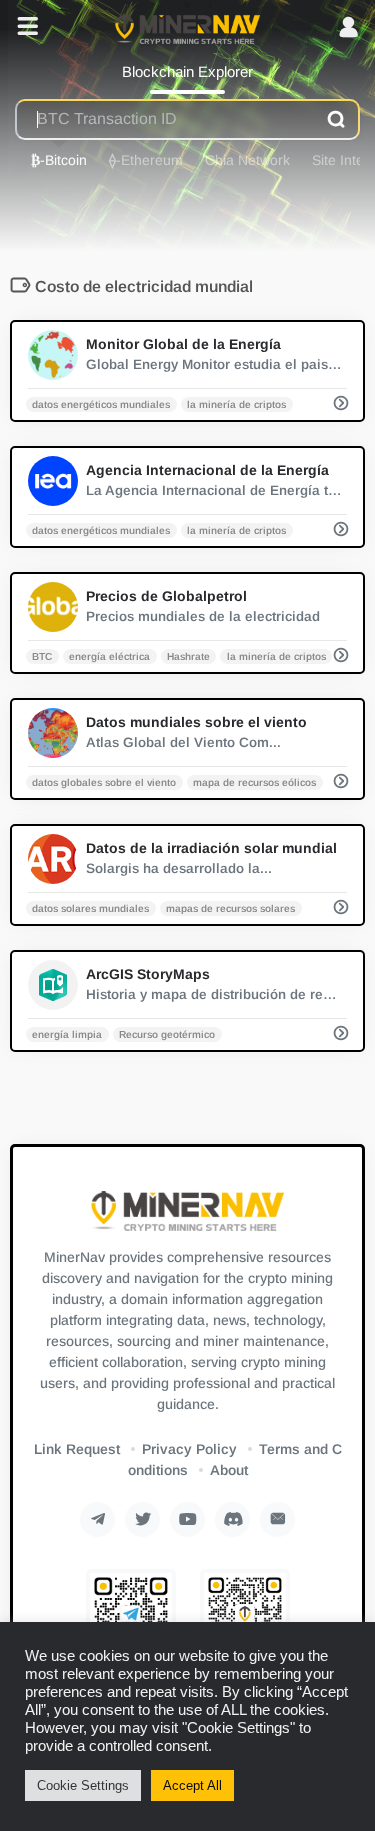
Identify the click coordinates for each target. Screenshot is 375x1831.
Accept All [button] (192, 1785)
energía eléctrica (109, 655)
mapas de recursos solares (230, 907)
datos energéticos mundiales (101, 403)
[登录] (348, 28)
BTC (42, 655)
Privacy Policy (189, 1449)
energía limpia (67, 1033)
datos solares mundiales (90, 907)
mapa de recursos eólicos (254, 781)
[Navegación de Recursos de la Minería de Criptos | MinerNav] (187, 28)
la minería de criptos (236, 403)
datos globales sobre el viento (104, 781)
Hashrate (188, 655)
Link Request (77, 1449)
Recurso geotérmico (167, 1033)
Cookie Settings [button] (83, 1785)
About (229, 1470)
